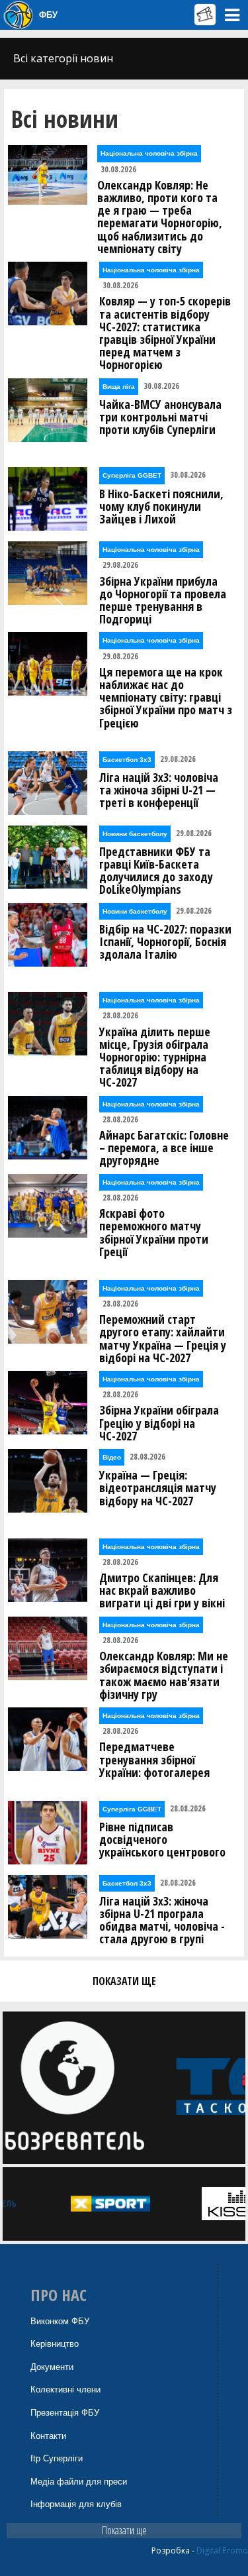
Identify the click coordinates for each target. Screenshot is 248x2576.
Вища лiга (119, 387)
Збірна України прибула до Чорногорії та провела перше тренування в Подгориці (163, 601)
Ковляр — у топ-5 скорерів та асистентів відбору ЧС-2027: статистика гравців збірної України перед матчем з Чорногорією (165, 333)
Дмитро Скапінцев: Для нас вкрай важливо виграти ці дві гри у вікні (162, 1591)
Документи (52, 2367)
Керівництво (55, 2344)
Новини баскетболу (135, 834)
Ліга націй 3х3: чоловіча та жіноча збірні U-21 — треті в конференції (159, 790)
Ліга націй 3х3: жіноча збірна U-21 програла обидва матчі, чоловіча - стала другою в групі (162, 1920)
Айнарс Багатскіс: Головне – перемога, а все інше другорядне (164, 1148)
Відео (112, 1457)
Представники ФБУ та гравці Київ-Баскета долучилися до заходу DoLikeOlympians (156, 871)
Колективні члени (65, 2389)
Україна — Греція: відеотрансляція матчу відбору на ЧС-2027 (158, 1488)
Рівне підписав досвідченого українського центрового (162, 1840)
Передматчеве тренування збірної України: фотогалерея (154, 1760)
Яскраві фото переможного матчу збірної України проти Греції (154, 1233)
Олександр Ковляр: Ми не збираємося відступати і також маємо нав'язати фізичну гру (164, 1675)
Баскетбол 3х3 (127, 760)
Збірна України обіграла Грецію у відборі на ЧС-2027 (159, 1423)
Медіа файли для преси (79, 2482)
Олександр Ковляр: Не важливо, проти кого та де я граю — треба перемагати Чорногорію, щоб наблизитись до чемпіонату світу (160, 217)
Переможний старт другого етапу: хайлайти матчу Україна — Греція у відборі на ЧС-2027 (163, 1339)
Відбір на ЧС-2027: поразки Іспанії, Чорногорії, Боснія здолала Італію (165, 942)
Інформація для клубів (76, 2504)
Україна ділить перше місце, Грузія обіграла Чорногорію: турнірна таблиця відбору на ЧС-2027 (155, 1057)
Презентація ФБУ (65, 2413)
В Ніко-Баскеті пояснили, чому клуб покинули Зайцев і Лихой (161, 507)
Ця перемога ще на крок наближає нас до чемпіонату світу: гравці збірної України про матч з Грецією (166, 698)
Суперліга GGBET (132, 475)
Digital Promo (222, 2550)
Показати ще (124, 2530)
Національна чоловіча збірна (149, 153)
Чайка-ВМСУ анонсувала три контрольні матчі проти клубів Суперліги (160, 417)
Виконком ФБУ (60, 2321)
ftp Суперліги (57, 2458)
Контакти (48, 2436)
